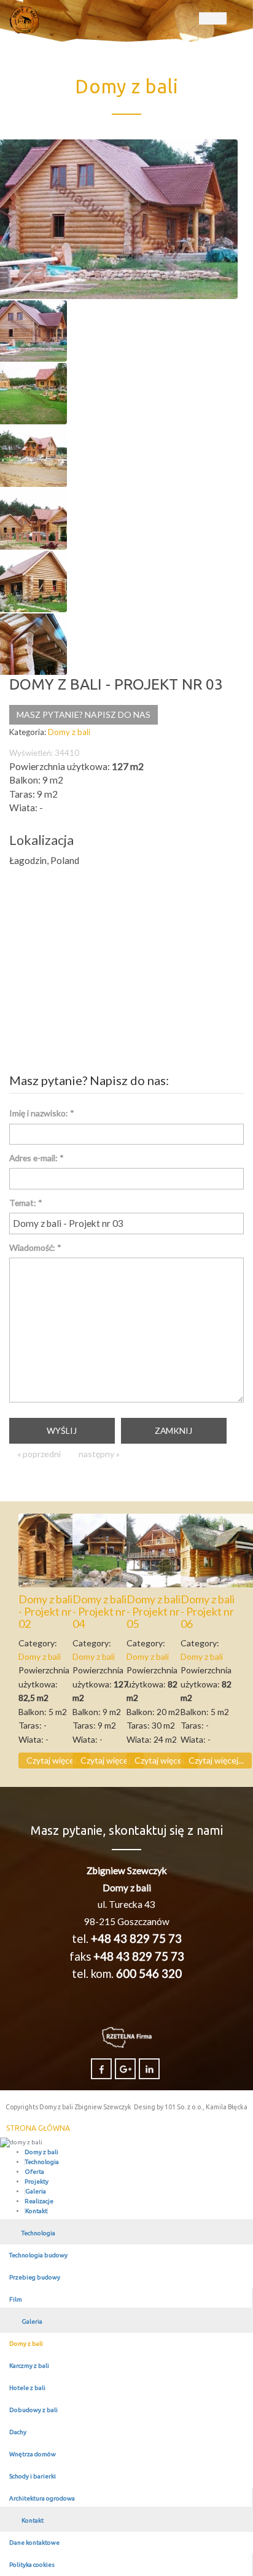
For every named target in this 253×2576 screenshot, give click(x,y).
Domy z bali (41, 2152)
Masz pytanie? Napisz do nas (84, 714)
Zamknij (173, 1430)
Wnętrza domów (33, 2454)
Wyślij (62, 1430)
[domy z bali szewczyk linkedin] (149, 2069)
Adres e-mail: (37, 1158)
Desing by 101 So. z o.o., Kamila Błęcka (191, 2107)
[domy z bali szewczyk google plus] (125, 2069)
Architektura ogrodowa (42, 2498)
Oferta (34, 2172)
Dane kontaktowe (34, 2543)
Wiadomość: (35, 1247)
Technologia (42, 2162)
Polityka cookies (32, 2565)
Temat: (26, 1203)
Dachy (18, 2432)
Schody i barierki (33, 2476)
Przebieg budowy (35, 2277)
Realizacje (39, 2201)
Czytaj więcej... (54, 1760)
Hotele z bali (27, 2388)
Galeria (36, 2191)
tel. (127, 1939)
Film (16, 2299)
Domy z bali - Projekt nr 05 (154, 1611)
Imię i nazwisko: (42, 1113)
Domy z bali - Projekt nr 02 (45, 1611)
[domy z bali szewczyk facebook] (101, 2069)
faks (127, 1956)
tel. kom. (127, 1974)
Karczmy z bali (29, 2366)
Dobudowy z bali (33, 2410)
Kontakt (36, 2211)
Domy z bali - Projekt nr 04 (99, 1611)
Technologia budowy (38, 2255)
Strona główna (38, 2128)
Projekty (37, 2181)
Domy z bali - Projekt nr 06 (208, 1611)
